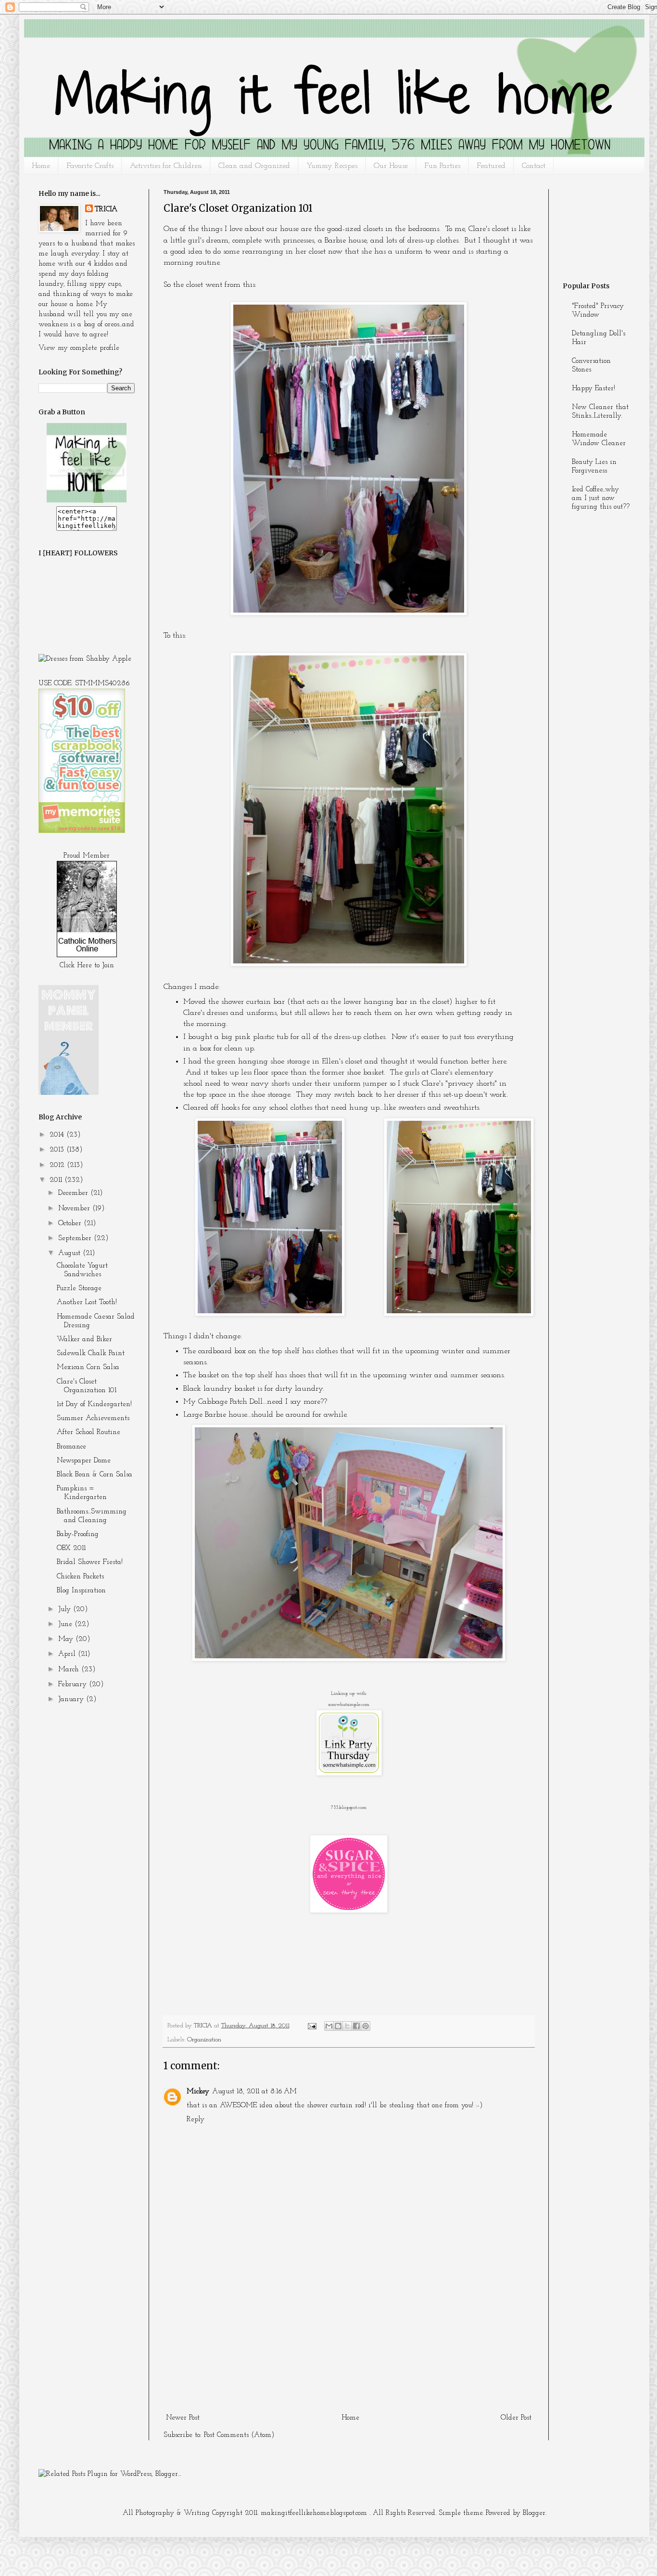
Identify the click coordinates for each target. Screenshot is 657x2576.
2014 (58, 1135)
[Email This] (329, 2026)
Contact (534, 166)
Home (41, 166)
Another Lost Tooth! (87, 1302)
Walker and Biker (84, 1339)
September (76, 1238)
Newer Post (183, 2418)
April (68, 1654)
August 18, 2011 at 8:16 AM (254, 2092)
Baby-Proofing (78, 1534)
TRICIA (106, 210)
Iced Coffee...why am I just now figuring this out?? (601, 498)
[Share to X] (347, 2026)
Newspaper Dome (84, 1461)
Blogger (534, 2513)
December (74, 1193)
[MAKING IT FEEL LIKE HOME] (87, 501)
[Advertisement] (349, 2338)
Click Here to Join (87, 966)
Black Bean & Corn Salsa (95, 1475)
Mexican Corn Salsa (88, 1367)
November (75, 1209)
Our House (391, 166)
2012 (58, 1165)
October (71, 1224)
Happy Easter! (594, 389)
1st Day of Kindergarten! (94, 1404)
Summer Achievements (93, 1418)
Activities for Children (166, 166)
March (70, 1670)
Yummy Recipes (332, 166)
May (67, 1639)
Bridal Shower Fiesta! (90, 1562)
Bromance (71, 1447)
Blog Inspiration (81, 1591)
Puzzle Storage (79, 1288)
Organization (204, 2040)
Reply (196, 2120)
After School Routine (88, 1432)
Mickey (198, 2092)
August (70, 1253)
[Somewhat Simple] (349, 1774)
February (74, 1685)
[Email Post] (311, 2026)
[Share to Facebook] (356, 2026)
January (72, 1699)
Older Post (516, 2418)
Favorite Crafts (90, 166)
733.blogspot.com (349, 1808)
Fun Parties (442, 166)
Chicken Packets (80, 1577)
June (66, 1624)
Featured (491, 166)
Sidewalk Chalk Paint (91, 1353)
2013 (58, 1150)
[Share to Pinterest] (366, 2026)
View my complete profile (79, 348)
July (66, 1609)
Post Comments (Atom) (239, 2435)
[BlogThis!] (338, 2026)
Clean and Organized (254, 166)
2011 (57, 1180)
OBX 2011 (71, 1548)
